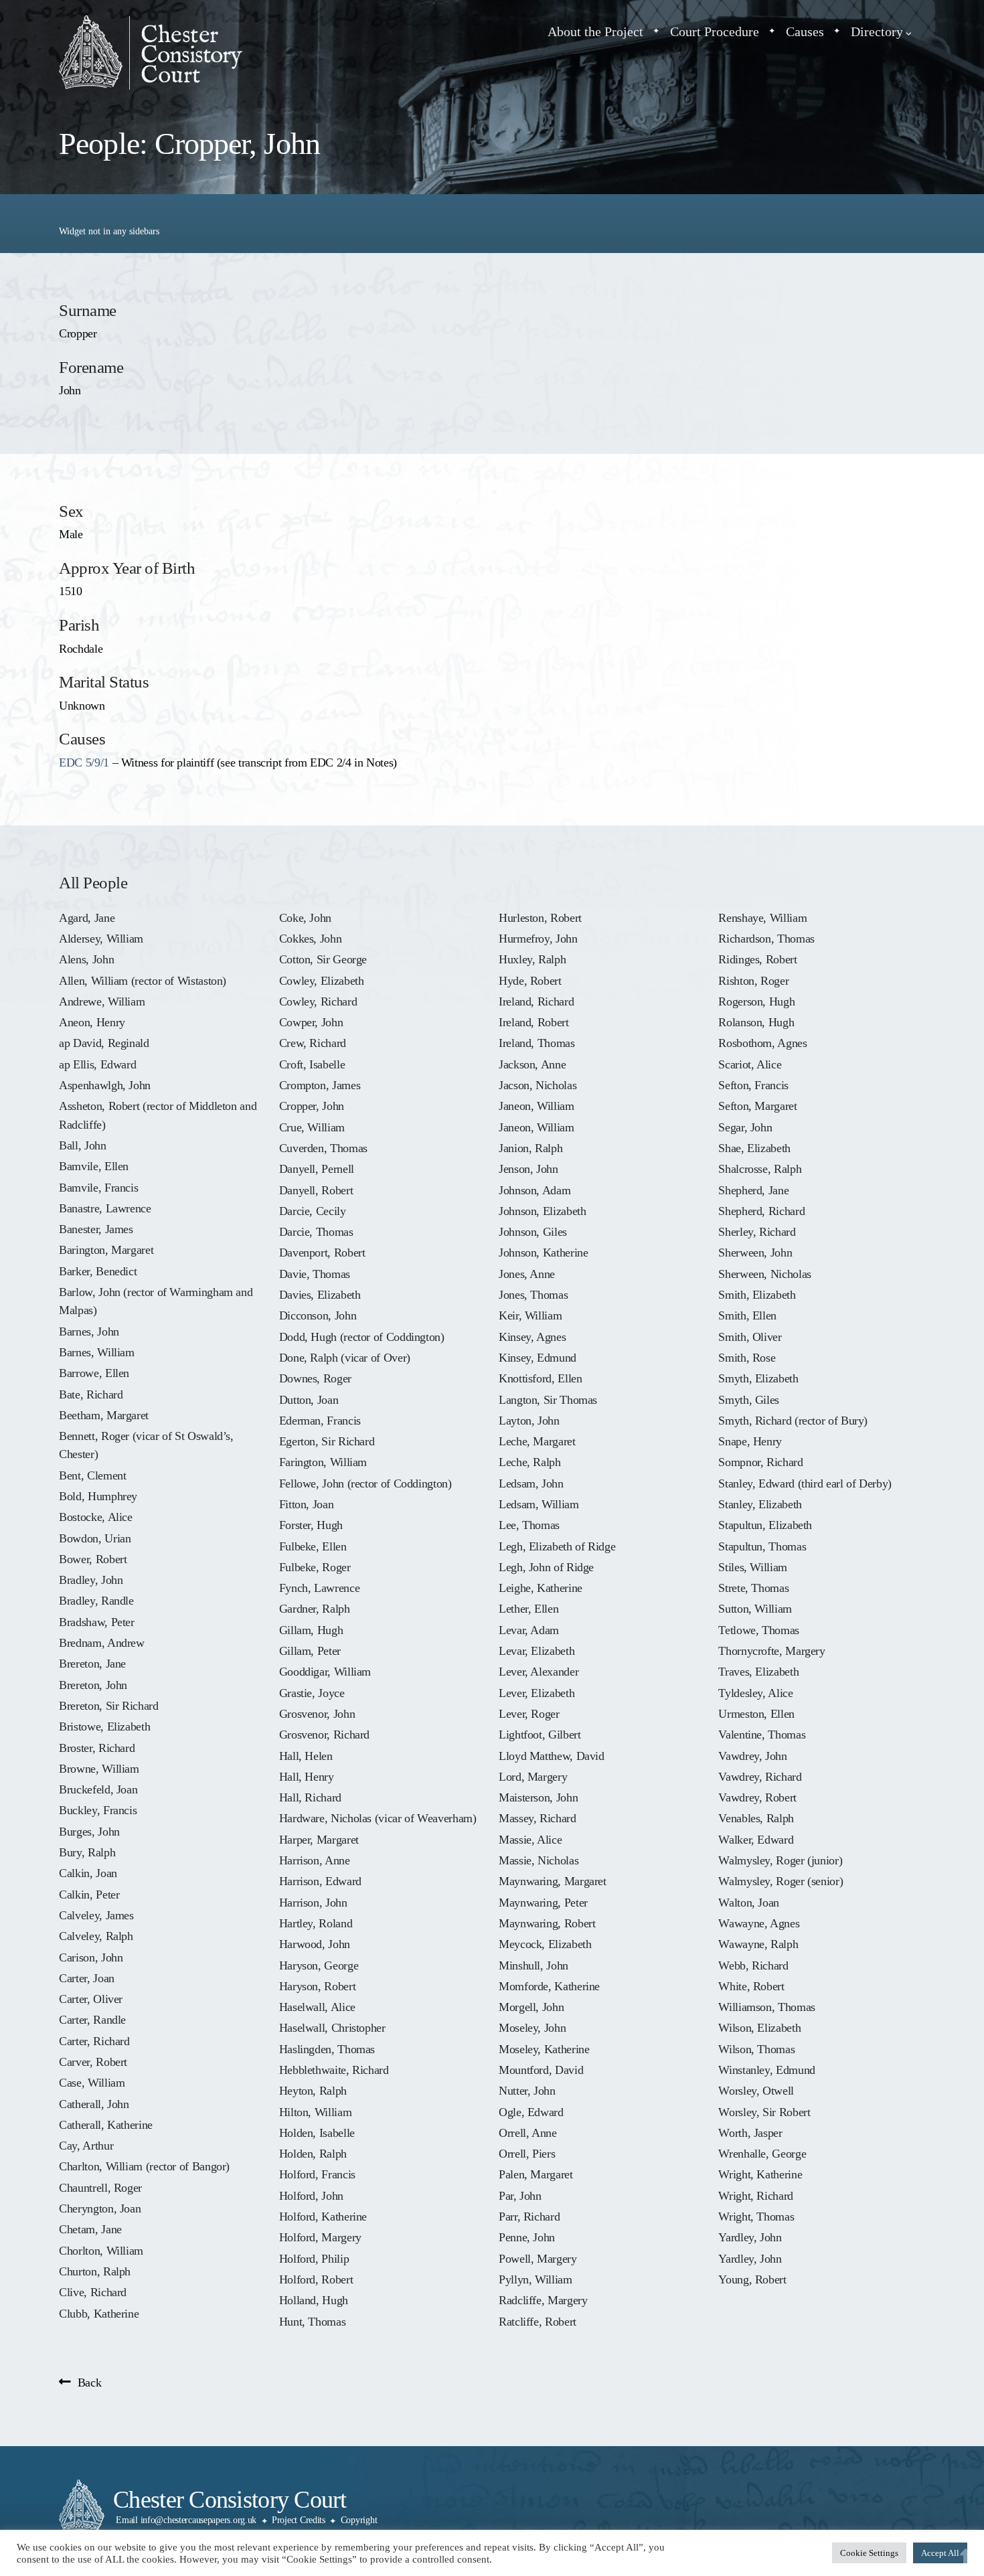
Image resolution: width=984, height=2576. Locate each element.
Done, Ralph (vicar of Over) (345, 1358)
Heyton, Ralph (313, 2091)
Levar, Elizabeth (537, 1651)
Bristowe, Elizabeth (104, 1726)
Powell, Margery (538, 2259)
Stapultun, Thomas (762, 1546)
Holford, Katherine (323, 2217)
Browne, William (99, 1769)
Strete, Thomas (753, 1588)
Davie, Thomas (315, 1274)
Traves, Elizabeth (758, 1672)
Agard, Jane (87, 918)
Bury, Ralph (87, 1852)
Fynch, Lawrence (320, 1588)
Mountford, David (541, 2070)
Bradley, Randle (96, 1601)
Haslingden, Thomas (327, 2049)
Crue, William (312, 1127)
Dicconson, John (318, 1315)
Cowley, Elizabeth (322, 981)
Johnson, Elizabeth (542, 1211)
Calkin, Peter (89, 1895)
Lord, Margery (533, 1777)
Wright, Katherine (760, 2174)
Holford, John (311, 2196)
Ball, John (82, 1145)
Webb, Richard (753, 1965)
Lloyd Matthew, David (552, 1756)
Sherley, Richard (757, 1232)
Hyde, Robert (530, 981)
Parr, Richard (529, 2217)
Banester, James (96, 1229)
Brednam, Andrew (102, 1643)
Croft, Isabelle (312, 1064)
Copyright (359, 2520)
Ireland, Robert (534, 1022)
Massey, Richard (538, 1818)
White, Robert (751, 1986)
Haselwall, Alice (317, 2007)
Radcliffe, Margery (543, 2300)
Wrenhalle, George (762, 2154)
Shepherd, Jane (753, 1190)
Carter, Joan (87, 1978)
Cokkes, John (311, 939)
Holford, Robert (316, 2279)
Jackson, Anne (532, 1064)
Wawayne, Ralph (758, 1944)
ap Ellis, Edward (97, 1064)
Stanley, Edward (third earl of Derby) (805, 1483)
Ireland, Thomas (537, 1043)
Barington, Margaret (106, 1250)
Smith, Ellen (747, 1315)
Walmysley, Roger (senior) (781, 1881)
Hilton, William (316, 2112)
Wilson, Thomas (756, 2049)
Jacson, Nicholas (538, 1085)
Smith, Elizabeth (757, 1295)
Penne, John (527, 2237)
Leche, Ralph (530, 1462)
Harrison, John (313, 1903)
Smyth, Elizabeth (758, 1378)
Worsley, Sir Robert (764, 2112)
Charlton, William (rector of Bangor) (144, 2166)
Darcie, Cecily (313, 1211)
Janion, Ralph (530, 1148)
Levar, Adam (529, 1630)
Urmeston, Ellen (756, 1714)
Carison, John (91, 1957)
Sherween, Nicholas (764, 1274)
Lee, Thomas (529, 1525)
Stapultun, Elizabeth (765, 1525)
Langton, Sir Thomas (548, 1400)
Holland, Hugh (314, 2300)
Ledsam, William (539, 1504)
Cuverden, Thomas (323, 1148)
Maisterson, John (538, 1797)
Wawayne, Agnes (759, 1923)
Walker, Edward (756, 1840)
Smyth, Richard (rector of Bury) (793, 1421)
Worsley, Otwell (756, 2091)
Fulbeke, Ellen (313, 1546)
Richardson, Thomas (766, 939)
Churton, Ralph (95, 2271)
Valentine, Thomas (762, 1735)
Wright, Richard (756, 2196)
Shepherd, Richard (761, 1211)
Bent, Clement (92, 1475)
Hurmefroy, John (538, 939)
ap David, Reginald (104, 1043)
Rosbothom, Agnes (762, 1043)
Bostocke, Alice (96, 1517)
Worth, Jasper (750, 2133)
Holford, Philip (314, 2259)
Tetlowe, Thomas (759, 1630)
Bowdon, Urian (95, 1538)
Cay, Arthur (86, 2146)
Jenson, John (528, 1169)
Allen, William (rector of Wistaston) (143, 981)
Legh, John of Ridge (546, 1567)
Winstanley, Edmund (766, 2070)
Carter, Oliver (91, 1999)
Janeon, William (537, 1106)
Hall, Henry (307, 1777)
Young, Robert (752, 2279)
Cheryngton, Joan (100, 2208)
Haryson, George (319, 1965)
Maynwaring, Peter (543, 1903)
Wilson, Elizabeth (759, 2028)
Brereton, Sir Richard (108, 1706)
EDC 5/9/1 (84, 762)
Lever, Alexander (539, 1672)
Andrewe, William (102, 1001)
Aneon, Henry (92, 1022)
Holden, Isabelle (317, 2133)
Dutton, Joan (309, 1400)
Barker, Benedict (98, 1271)
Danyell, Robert (316, 1190)
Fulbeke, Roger (315, 1567)
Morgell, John (531, 2007)
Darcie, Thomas (316, 1232)
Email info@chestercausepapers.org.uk (186, 2520)
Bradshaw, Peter (97, 1622)
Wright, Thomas (756, 2217)
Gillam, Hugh (311, 1630)
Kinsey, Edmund (538, 1358)
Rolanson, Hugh (756, 1022)
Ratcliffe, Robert (538, 2322)
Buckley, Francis (98, 1810)
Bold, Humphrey (98, 1496)
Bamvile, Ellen (94, 1166)
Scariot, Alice (750, 1064)
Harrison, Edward (320, 1881)
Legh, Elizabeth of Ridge (557, 1546)
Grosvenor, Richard (324, 1735)
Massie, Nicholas (539, 1860)
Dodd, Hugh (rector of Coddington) (362, 1337)
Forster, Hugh (311, 1525)
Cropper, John (312, 1106)
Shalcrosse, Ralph (760, 1169)
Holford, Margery (320, 2237)
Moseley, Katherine (544, 2049)
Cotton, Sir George (323, 959)
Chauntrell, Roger (100, 2188)
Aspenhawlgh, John (105, 1085)
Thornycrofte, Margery (771, 1651)
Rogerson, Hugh (756, 1001)
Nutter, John (527, 2091)
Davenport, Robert (322, 1253)
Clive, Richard (93, 2292)
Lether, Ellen (528, 1609)
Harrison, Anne (315, 1860)
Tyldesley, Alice (755, 1693)
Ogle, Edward (531, 2112)
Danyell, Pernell (317, 1169)
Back (89, 2383)
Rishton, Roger (753, 981)
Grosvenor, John (317, 1714)
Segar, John (745, 1127)
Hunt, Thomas (313, 2322)
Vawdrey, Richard (760, 1777)
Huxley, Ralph (532, 959)
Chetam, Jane (90, 2229)
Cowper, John (311, 1022)
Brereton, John (93, 1685)
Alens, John (86, 959)
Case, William (92, 2083)
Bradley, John (91, 1580)
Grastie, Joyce (312, 1693)
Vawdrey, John (752, 1756)
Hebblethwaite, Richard (334, 2070)
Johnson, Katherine (543, 1253)
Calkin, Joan (88, 1873)
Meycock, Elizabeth (545, 1944)
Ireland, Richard (536, 1001)
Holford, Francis (317, 2174)
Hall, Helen (306, 1756)
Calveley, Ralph (96, 1936)
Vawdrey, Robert (757, 1797)
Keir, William (530, 1315)
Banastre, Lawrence (105, 1208)
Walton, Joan (749, 1903)
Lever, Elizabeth (537, 1693)
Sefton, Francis (753, 1085)
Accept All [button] (940, 2553)
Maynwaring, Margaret (553, 1881)
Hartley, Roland (316, 1923)
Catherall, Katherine (106, 2125)
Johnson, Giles (533, 1232)
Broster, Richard (97, 1748)
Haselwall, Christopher (332, 2028)
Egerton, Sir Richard (327, 1441)
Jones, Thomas (533, 1295)
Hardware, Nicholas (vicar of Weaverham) (378, 1818)
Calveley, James (96, 1915)
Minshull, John (534, 1965)
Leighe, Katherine (541, 1588)
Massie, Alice (530, 1840)
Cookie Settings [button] (869, 2553)
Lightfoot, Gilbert (540, 1735)
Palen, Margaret (536, 2174)
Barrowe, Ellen (94, 1373)
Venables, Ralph (756, 1818)
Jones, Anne (527, 1274)
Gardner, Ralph (315, 1609)
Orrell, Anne (528, 2133)
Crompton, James (320, 1085)
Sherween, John (755, 1253)
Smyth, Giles (749, 1400)
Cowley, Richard (318, 1001)
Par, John (520, 2196)
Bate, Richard (91, 1394)
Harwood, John (315, 1944)
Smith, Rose (747, 1358)
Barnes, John (89, 1332)
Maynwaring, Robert (547, 1923)
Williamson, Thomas (766, 2007)
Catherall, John (94, 2104)
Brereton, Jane (92, 1664)
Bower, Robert (93, 1559)
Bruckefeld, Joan (98, 1789)
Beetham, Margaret (104, 1415)
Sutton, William (755, 1609)
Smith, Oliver (750, 1337)
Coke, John (305, 918)
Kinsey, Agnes (532, 1337)
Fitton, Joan (307, 1504)
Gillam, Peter (310, 1651)
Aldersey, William (101, 939)
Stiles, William (753, 1567)
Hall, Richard (310, 1797)
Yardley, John (750, 2237)
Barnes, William (97, 1352)
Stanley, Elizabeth (760, 1504)
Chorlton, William (101, 2251)
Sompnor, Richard (760, 1462)
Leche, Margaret (537, 1441)
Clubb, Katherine (99, 2314)
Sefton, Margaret (757, 1106)
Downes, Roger (315, 1378)
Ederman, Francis (320, 1421)
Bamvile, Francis (98, 1188)
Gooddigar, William (325, 1672)
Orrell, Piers (527, 2154)
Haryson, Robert (318, 1986)
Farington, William (323, 1462)
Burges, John (89, 1832)
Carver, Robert (93, 2062)
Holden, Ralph (313, 2154)
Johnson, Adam (535, 1190)
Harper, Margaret (319, 1840)
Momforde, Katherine (549, 1986)
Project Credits (299, 2520)
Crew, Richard (313, 1043)
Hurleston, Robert (540, 918)
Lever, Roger (529, 1714)
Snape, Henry (750, 1441)
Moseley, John (532, 2028)
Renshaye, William (762, 918)
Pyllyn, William (536, 2279)
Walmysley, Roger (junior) (780, 1860)
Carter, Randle (92, 2020)
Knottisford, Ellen (540, 1378)
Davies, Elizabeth (320, 1295)
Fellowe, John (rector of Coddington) (365, 1483)
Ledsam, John (531, 1483)
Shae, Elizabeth (754, 1148)
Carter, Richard (94, 2041)
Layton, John (529, 1421)
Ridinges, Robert (757, 959)
